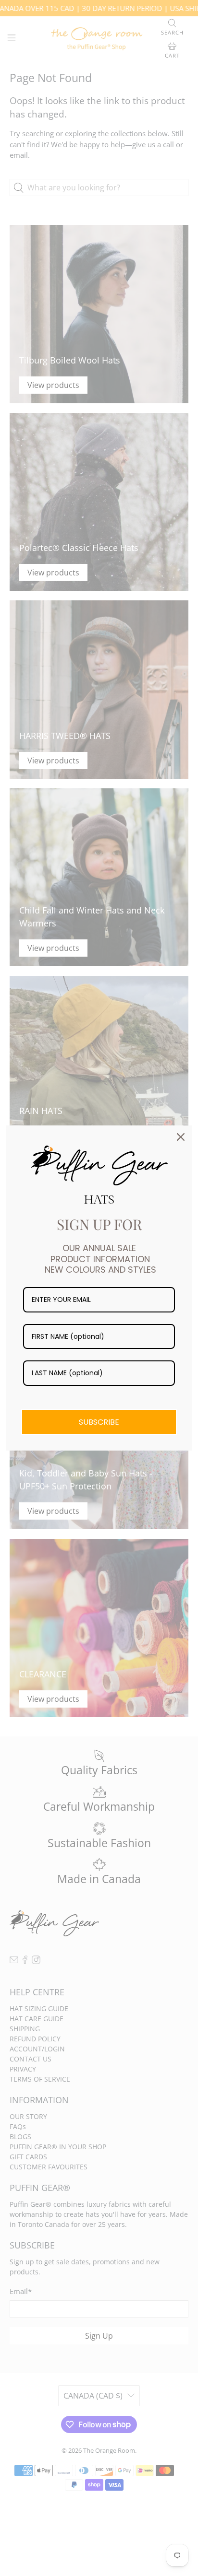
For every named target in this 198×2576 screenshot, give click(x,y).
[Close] (181, 1137)
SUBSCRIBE (99, 1422)
